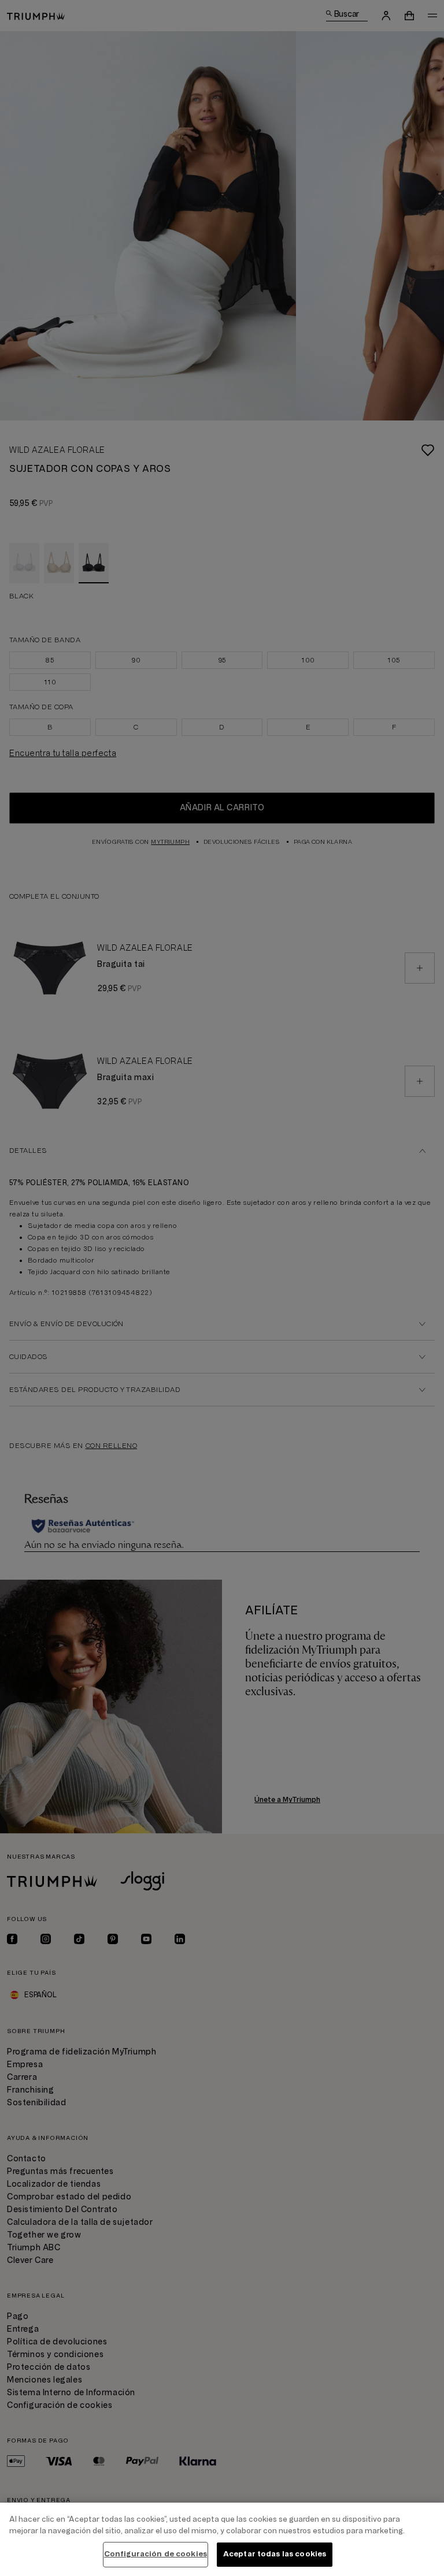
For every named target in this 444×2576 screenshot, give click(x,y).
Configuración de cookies (156, 2554)
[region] (222, 2539)
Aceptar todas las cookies (275, 2554)
